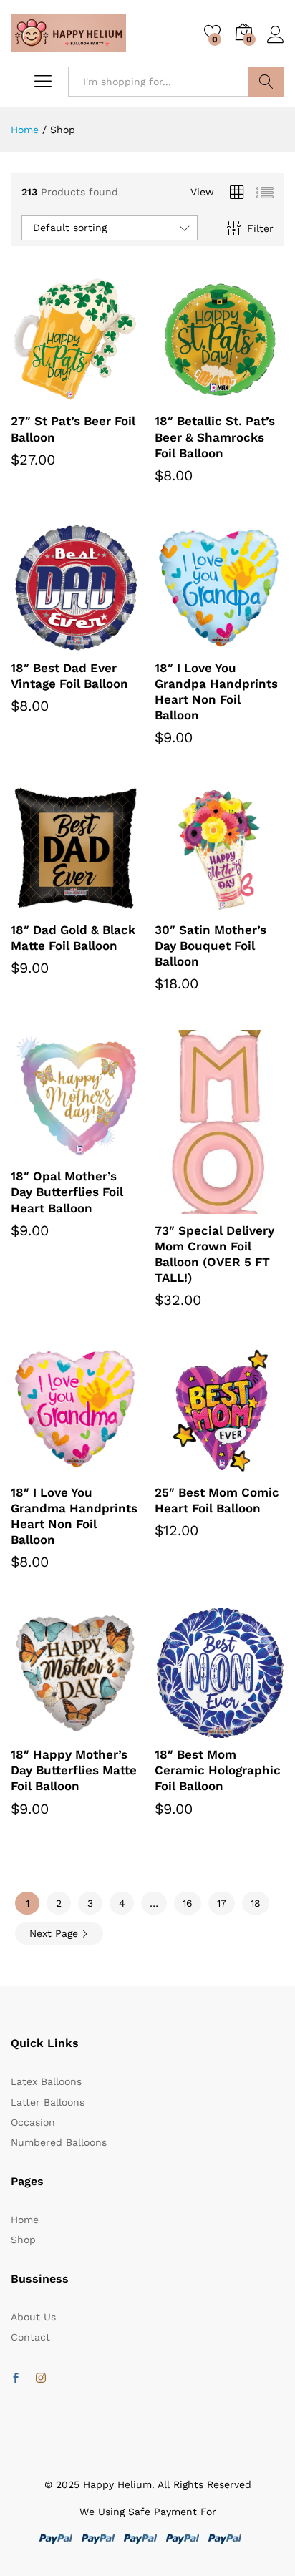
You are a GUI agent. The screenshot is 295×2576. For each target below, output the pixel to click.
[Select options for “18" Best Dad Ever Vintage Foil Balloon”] (41, 643)
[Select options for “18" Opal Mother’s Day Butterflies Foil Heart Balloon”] (41, 1151)
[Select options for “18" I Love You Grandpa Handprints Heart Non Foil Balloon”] (185, 643)
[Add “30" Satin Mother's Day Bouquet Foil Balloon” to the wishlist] (251, 905)
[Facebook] (16, 2378)
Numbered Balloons (59, 2142)
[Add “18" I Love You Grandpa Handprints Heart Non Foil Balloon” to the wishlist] (251, 643)
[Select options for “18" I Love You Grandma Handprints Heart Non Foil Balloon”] (41, 1467)
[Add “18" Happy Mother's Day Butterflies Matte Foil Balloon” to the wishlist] (107, 1729)
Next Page (55, 1933)
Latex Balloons (46, 2081)
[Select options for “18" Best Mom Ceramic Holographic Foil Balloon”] (185, 1729)
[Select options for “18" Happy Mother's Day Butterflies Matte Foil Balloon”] (41, 1729)
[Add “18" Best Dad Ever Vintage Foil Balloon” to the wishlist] (107, 643)
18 (256, 1903)
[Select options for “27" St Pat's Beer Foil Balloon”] (41, 396)
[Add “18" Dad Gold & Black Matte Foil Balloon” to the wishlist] (107, 905)
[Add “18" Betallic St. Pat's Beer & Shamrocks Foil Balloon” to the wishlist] (251, 396)
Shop (23, 2240)
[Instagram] (41, 2378)
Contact (30, 2337)
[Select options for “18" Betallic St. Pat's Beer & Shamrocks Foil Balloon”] (185, 396)
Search (266, 82)
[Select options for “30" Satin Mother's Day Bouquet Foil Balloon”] (185, 905)
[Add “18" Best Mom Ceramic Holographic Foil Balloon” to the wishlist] (251, 1729)
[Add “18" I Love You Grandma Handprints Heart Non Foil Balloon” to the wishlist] (107, 1467)
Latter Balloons (48, 2102)
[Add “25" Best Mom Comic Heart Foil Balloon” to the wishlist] (251, 1467)
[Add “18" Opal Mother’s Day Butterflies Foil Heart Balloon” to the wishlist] (107, 1151)
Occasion (33, 2122)
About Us (33, 2317)
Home (25, 2220)
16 (188, 1903)
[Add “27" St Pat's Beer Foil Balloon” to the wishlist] (107, 396)
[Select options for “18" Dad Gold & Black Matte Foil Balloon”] (41, 905)
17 (222, 1903)
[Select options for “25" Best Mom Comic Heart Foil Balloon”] (185, 1467)
